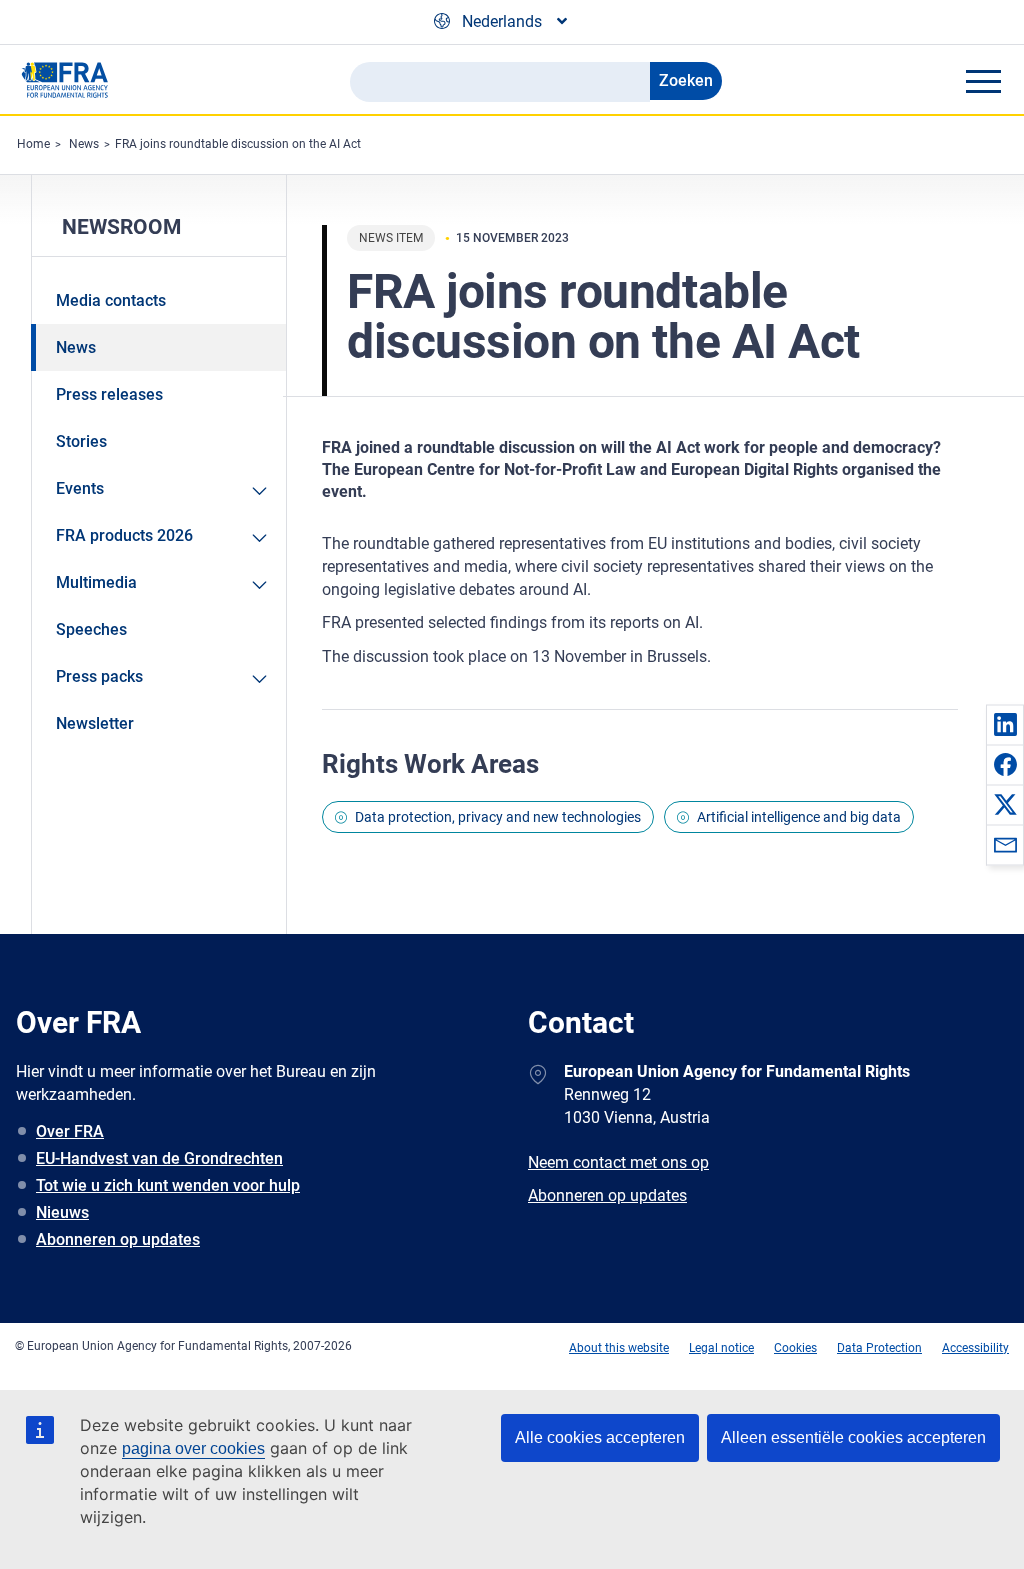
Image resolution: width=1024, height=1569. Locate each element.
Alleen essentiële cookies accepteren (853, 1437)
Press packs (99, 676)
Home (33, 144)
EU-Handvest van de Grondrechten (159, 1158)
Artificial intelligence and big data (799, 817)
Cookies (795, 1348)
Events (80, 488)
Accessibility (975, 1348)
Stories (81, 441)
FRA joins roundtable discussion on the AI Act (238, 144)
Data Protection (879, 1348)
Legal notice (721, 1348)
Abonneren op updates (118, 1239)
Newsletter (95, 723)
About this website (619, 1348)
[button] (1005, 724)
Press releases (109, 394)
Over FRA (70, 1131)
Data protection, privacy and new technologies (498, 817)
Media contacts (111, 300)
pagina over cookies (193, 1448)
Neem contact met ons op (618, 1162)
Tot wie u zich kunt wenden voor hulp (168, 1185)
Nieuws (62, 1212)
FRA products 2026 (124, 535)
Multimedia (96, 582)
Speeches (91, 629)
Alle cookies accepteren (600, 1437)
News (84, 144)
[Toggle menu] (983, 81)
